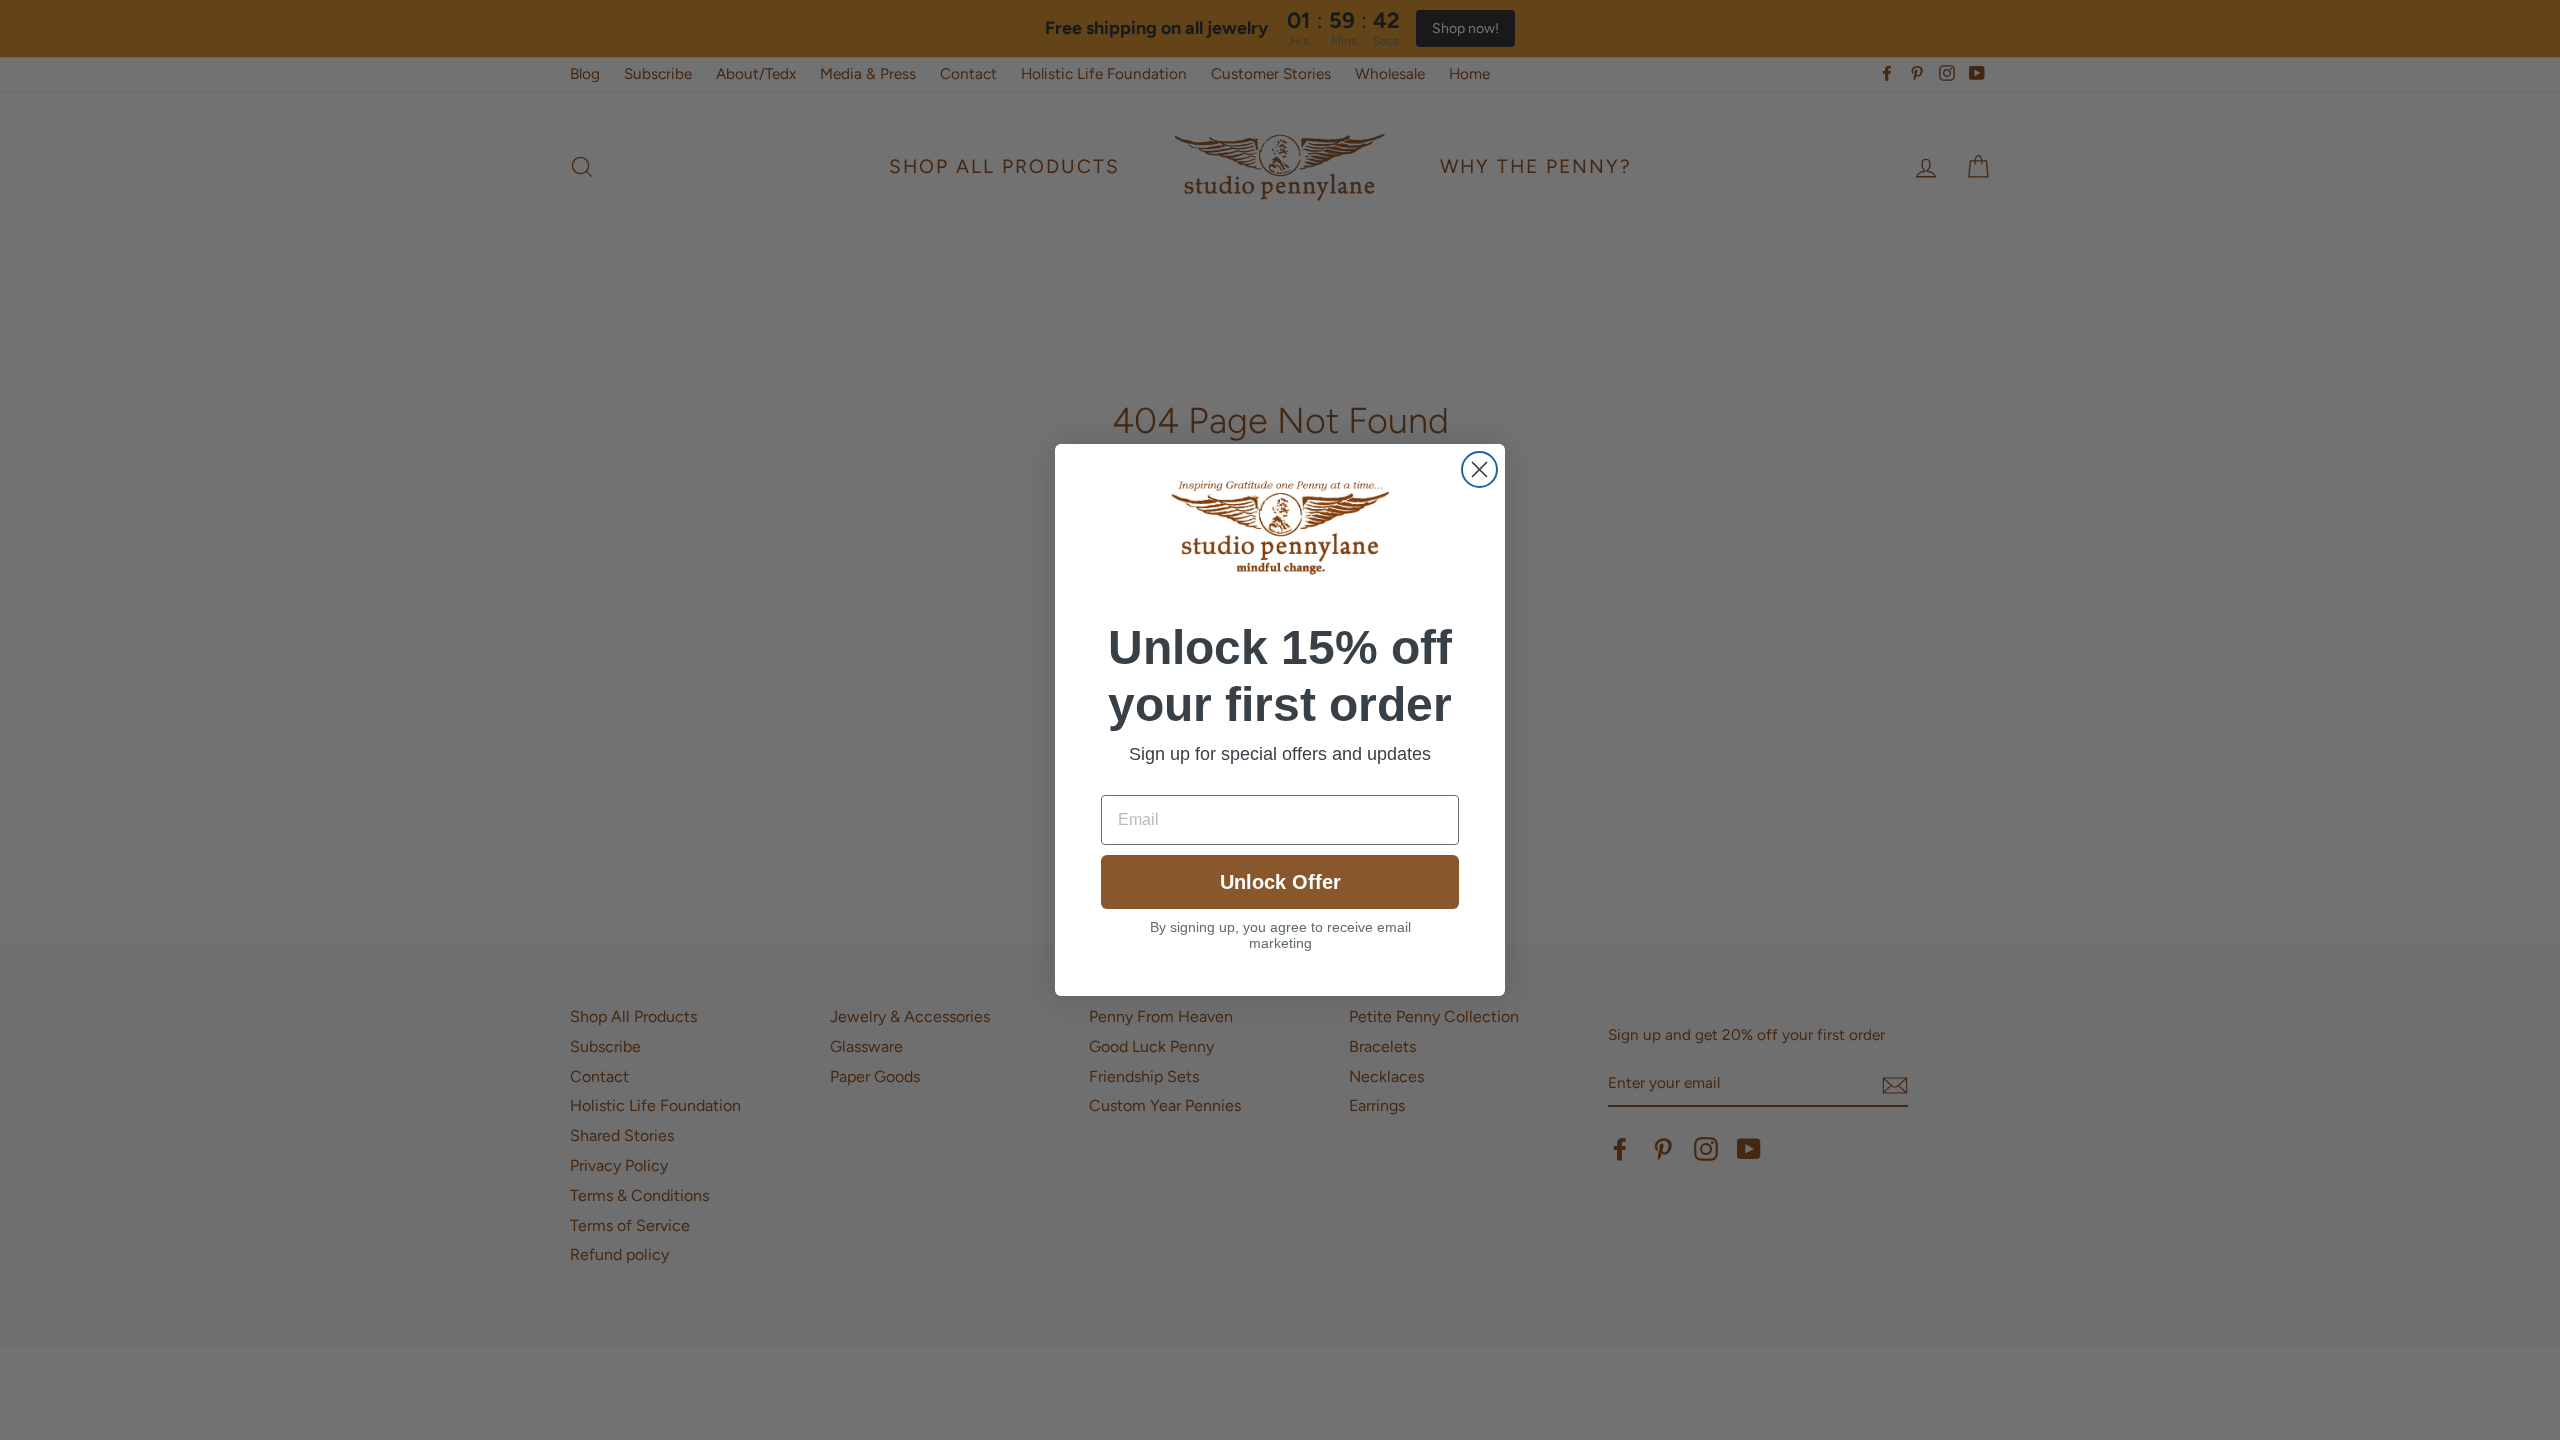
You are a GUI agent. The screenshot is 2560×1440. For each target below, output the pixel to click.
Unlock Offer (1280, 882)
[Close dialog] (1479, 469)
